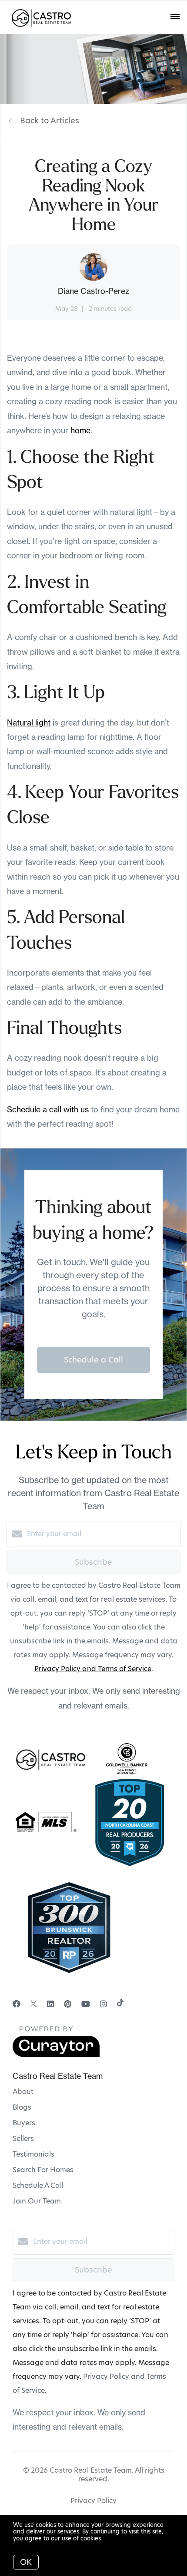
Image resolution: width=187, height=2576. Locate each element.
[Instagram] (104, 2004)
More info (117, 2538)
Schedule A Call (38, 2185)
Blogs (22, 2107)
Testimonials (33, 2154)
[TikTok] (120, 2004)
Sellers (23, 2139)
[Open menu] (175, 17)
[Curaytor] (56, 2055)
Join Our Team (37, 2201)
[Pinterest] (68, 2004)
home (80, 430)
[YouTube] (86, 2004)
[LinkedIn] (50, 2004)
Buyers (24, 2123)
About (23, 2092)
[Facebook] (17, 2004)
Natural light (29, 723)
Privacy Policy (93, 2501)
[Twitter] (34, 2004)
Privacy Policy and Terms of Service (93, 1669)
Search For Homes (43, 2170)
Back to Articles (50, 120)
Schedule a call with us (48, 1110)
